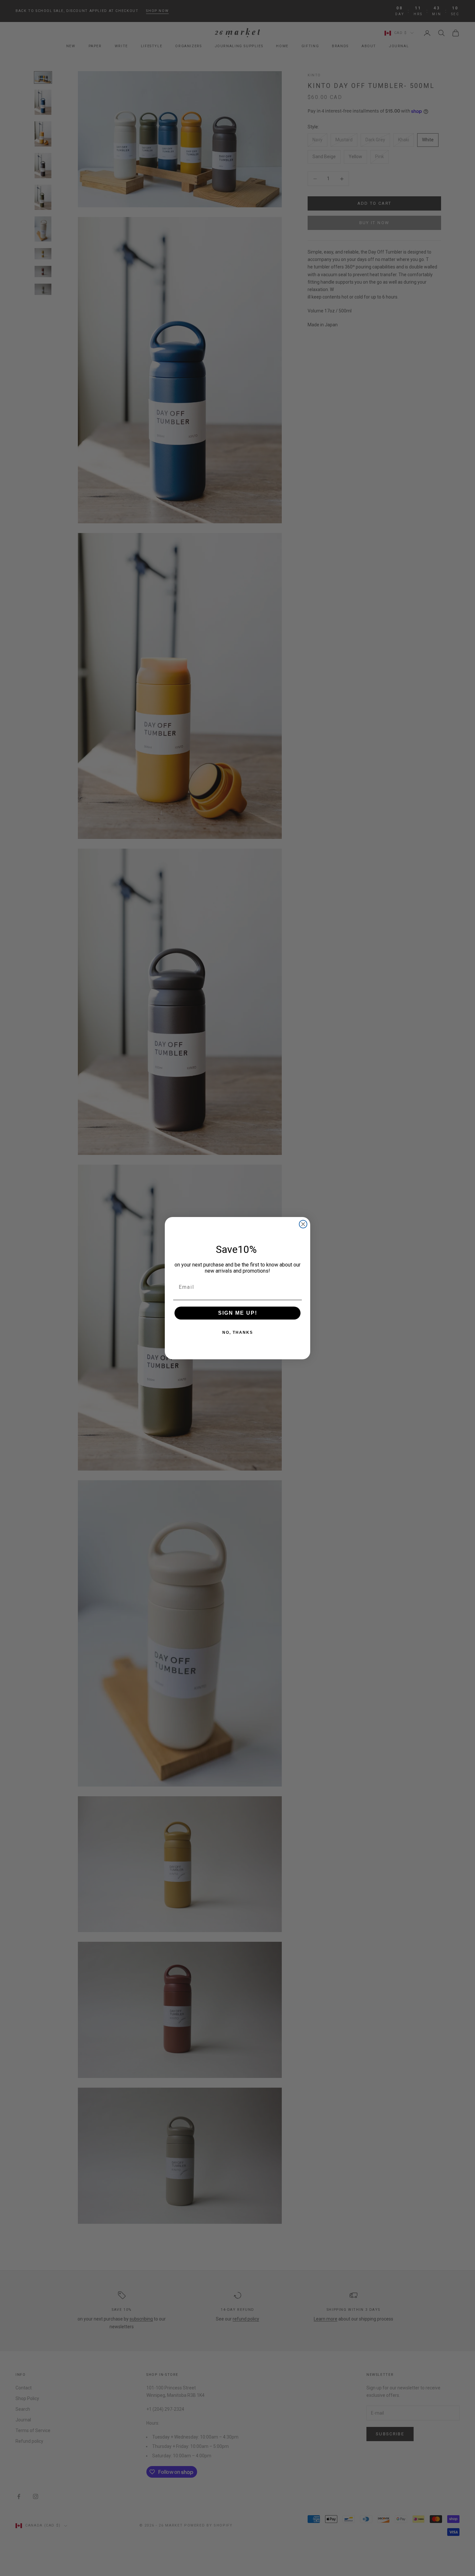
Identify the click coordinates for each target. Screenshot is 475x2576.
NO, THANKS (238, 1332)
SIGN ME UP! (238, 1313)
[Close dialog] (303, 1224)
